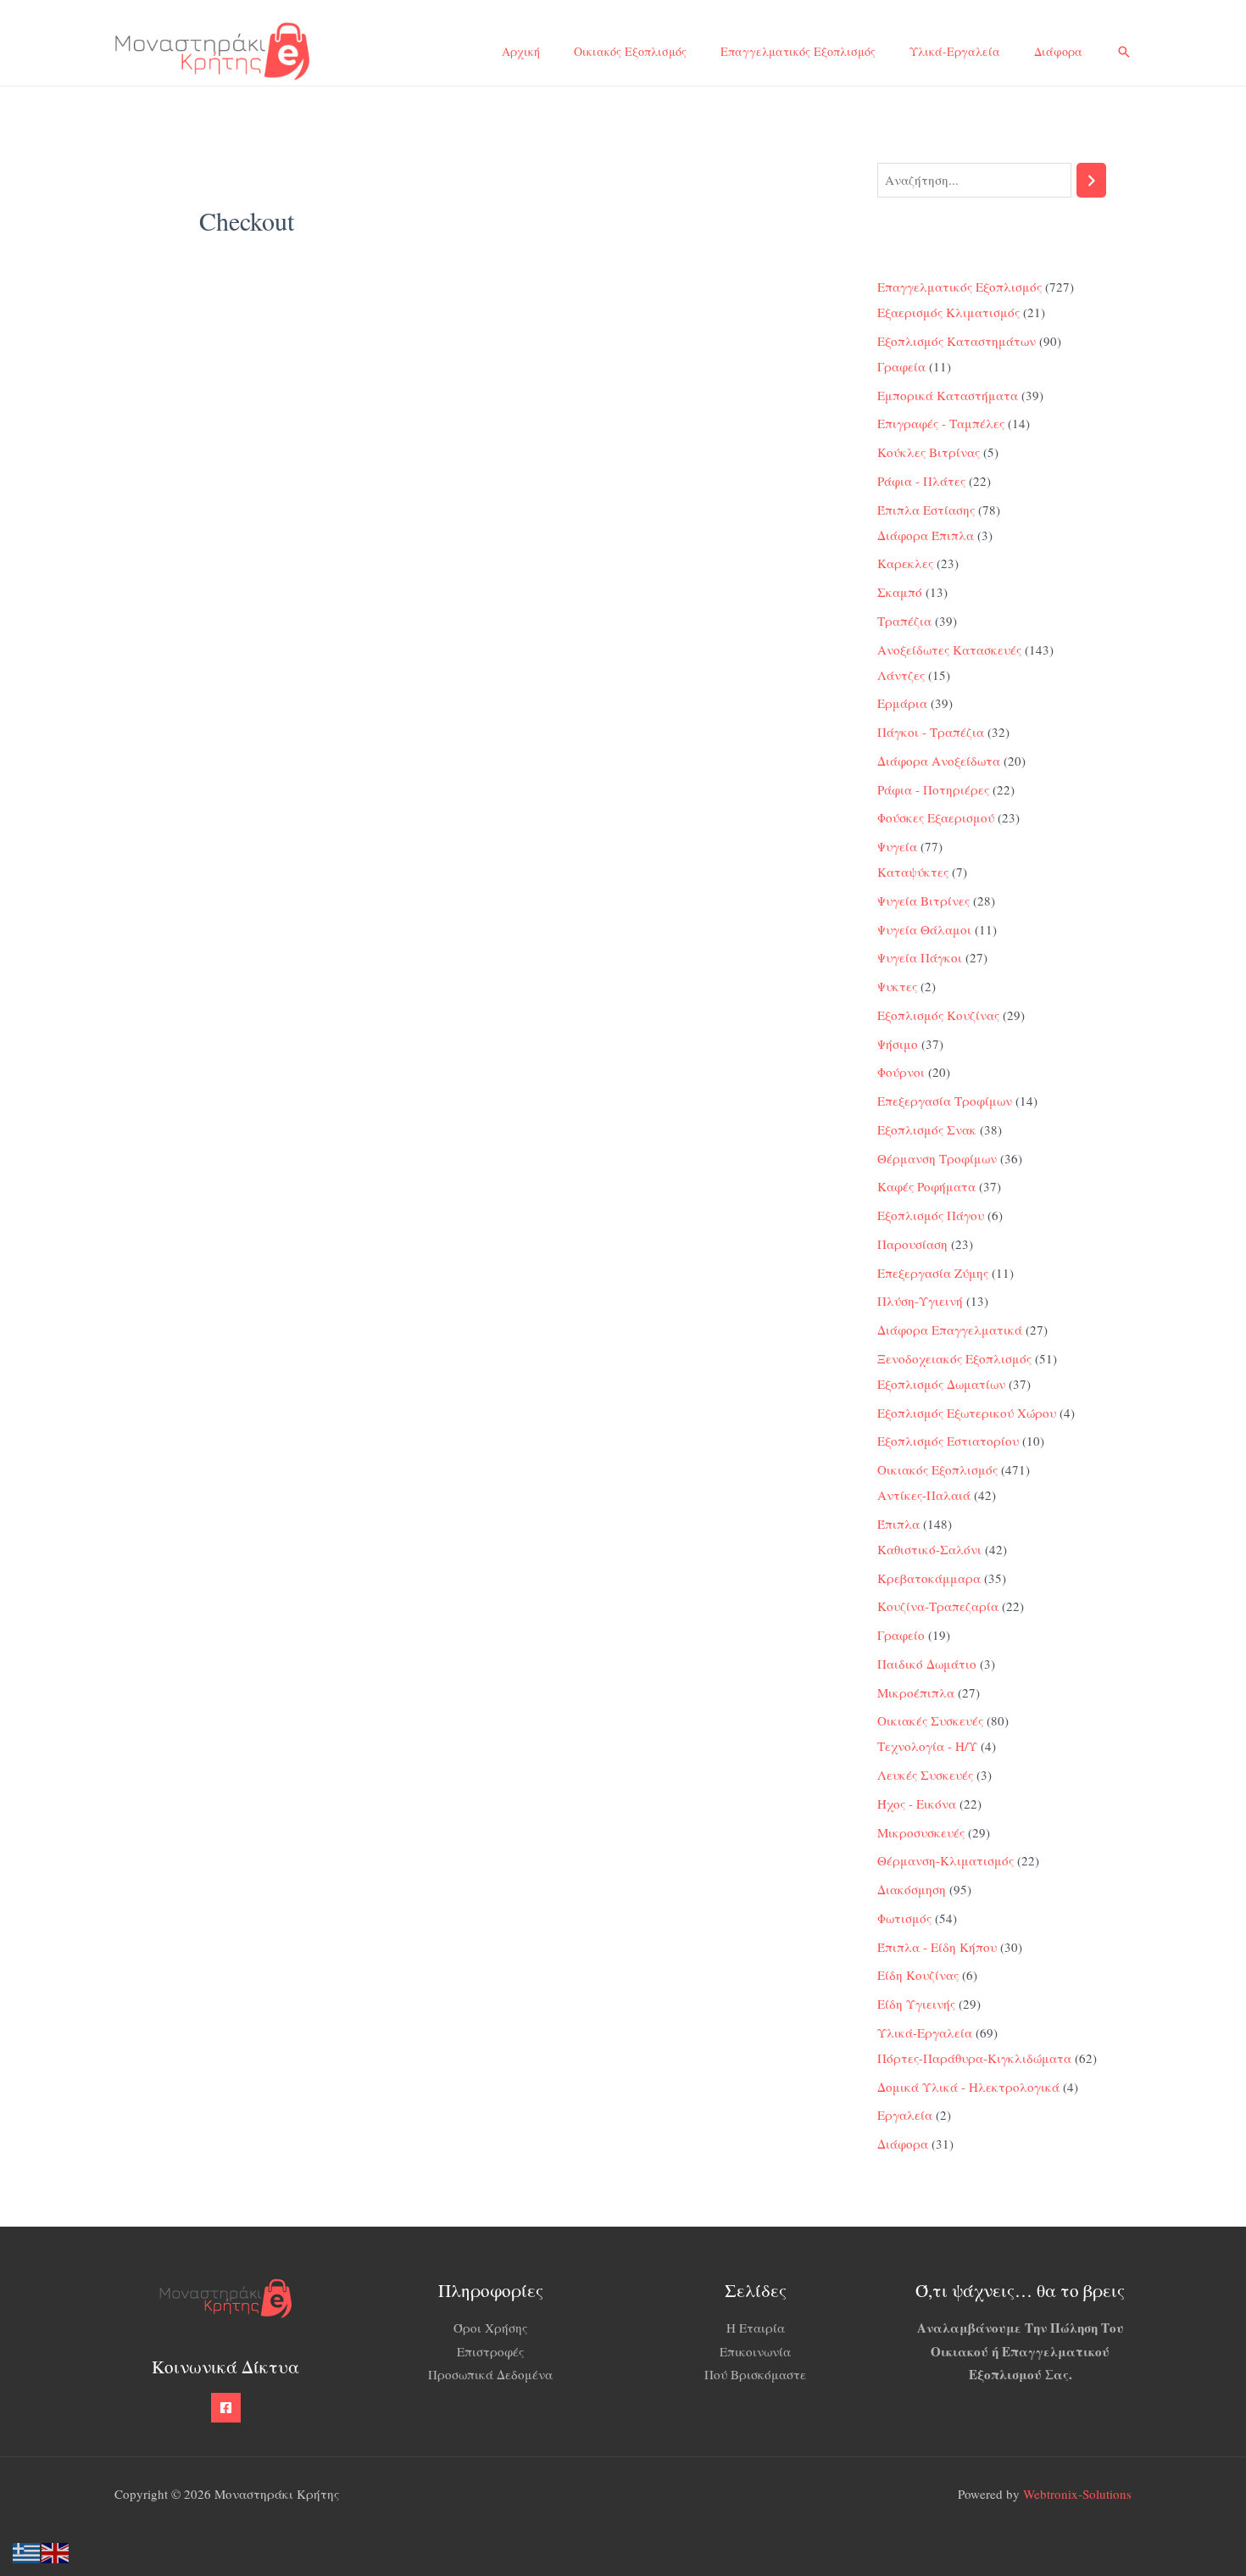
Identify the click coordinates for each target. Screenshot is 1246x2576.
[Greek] (27, 2551)
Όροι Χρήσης (490, 2328)
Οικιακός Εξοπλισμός (630, 51)
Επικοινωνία (755, 2351)
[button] (1124, 52)
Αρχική (521, 51)
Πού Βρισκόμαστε (755, 2374)
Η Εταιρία (756, 2328)
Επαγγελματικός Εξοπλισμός (798, 51)
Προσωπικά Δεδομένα (490, 2374)
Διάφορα (1058, 51)
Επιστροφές (490, 2351)
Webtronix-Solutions (1077, 2494)
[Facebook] (226, 2408)
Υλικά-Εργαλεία (955, 51)
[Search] (1091, 180)
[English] (56, 2551)
